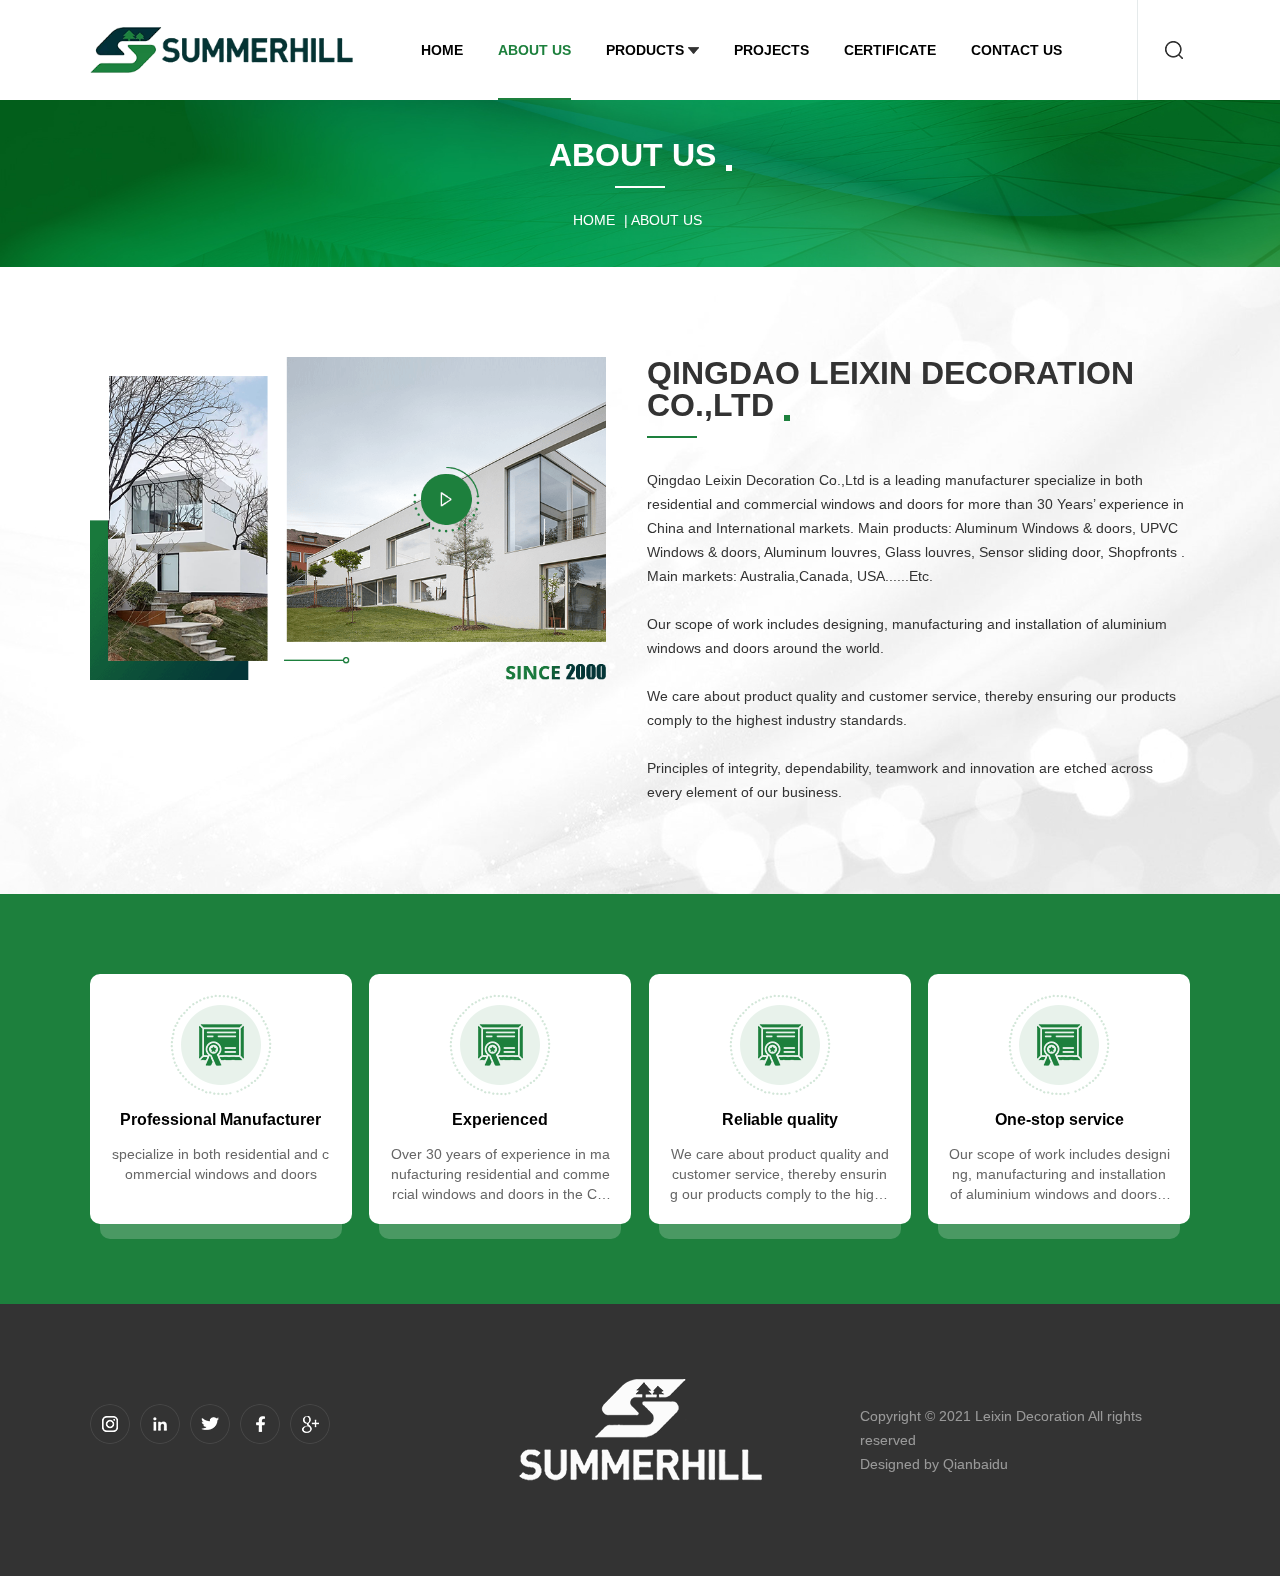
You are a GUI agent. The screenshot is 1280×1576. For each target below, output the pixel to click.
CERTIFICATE (890, 50)
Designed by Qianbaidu (934, 1464)
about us (534, 50)
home (594, 220)
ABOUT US (666, 220)
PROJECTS (771, 50)
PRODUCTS (645, 50)
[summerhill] (221, 50)
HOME (442, 50)
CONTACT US (1016, 50)
